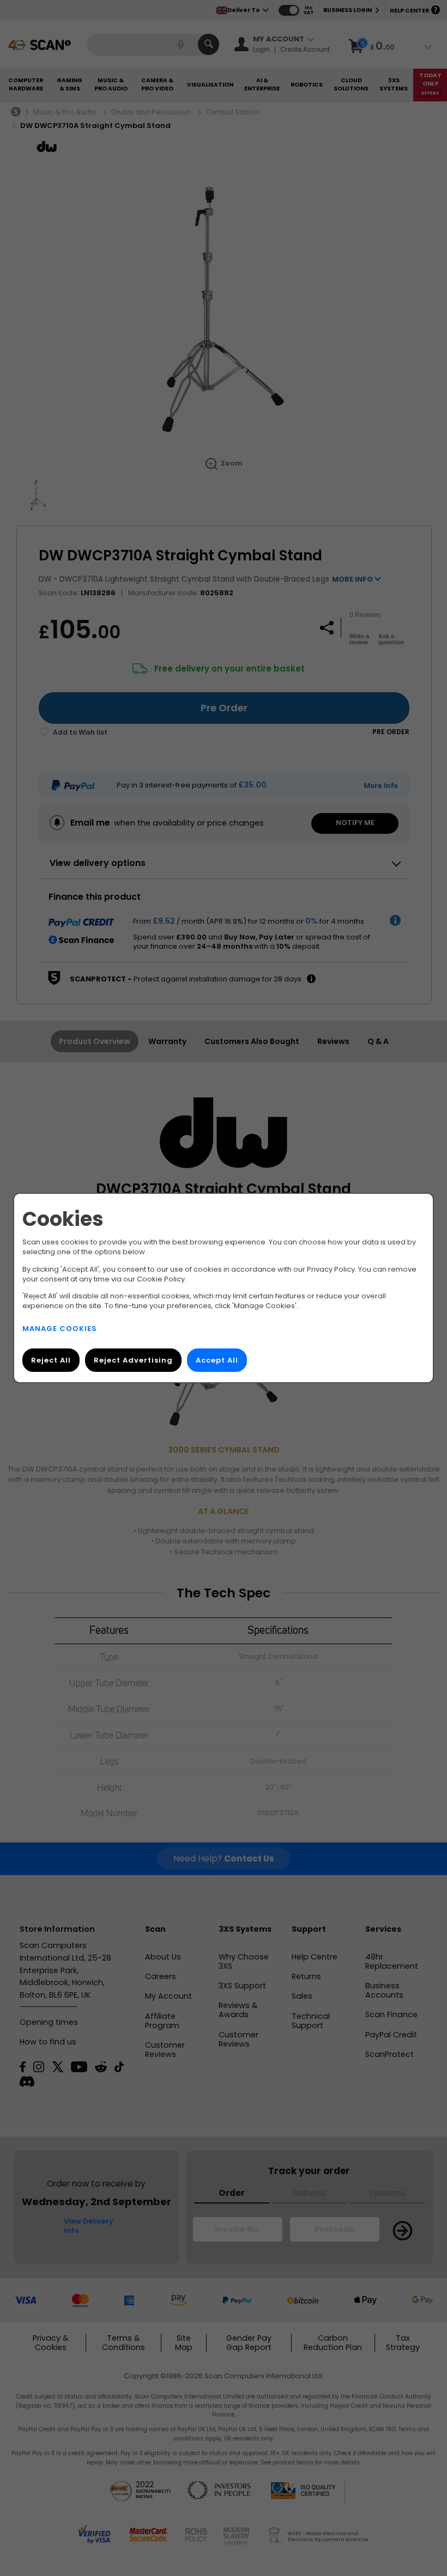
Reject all (51, 1360)
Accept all (217, 1360)
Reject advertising (133, 1360)
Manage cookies (60, 1329)
